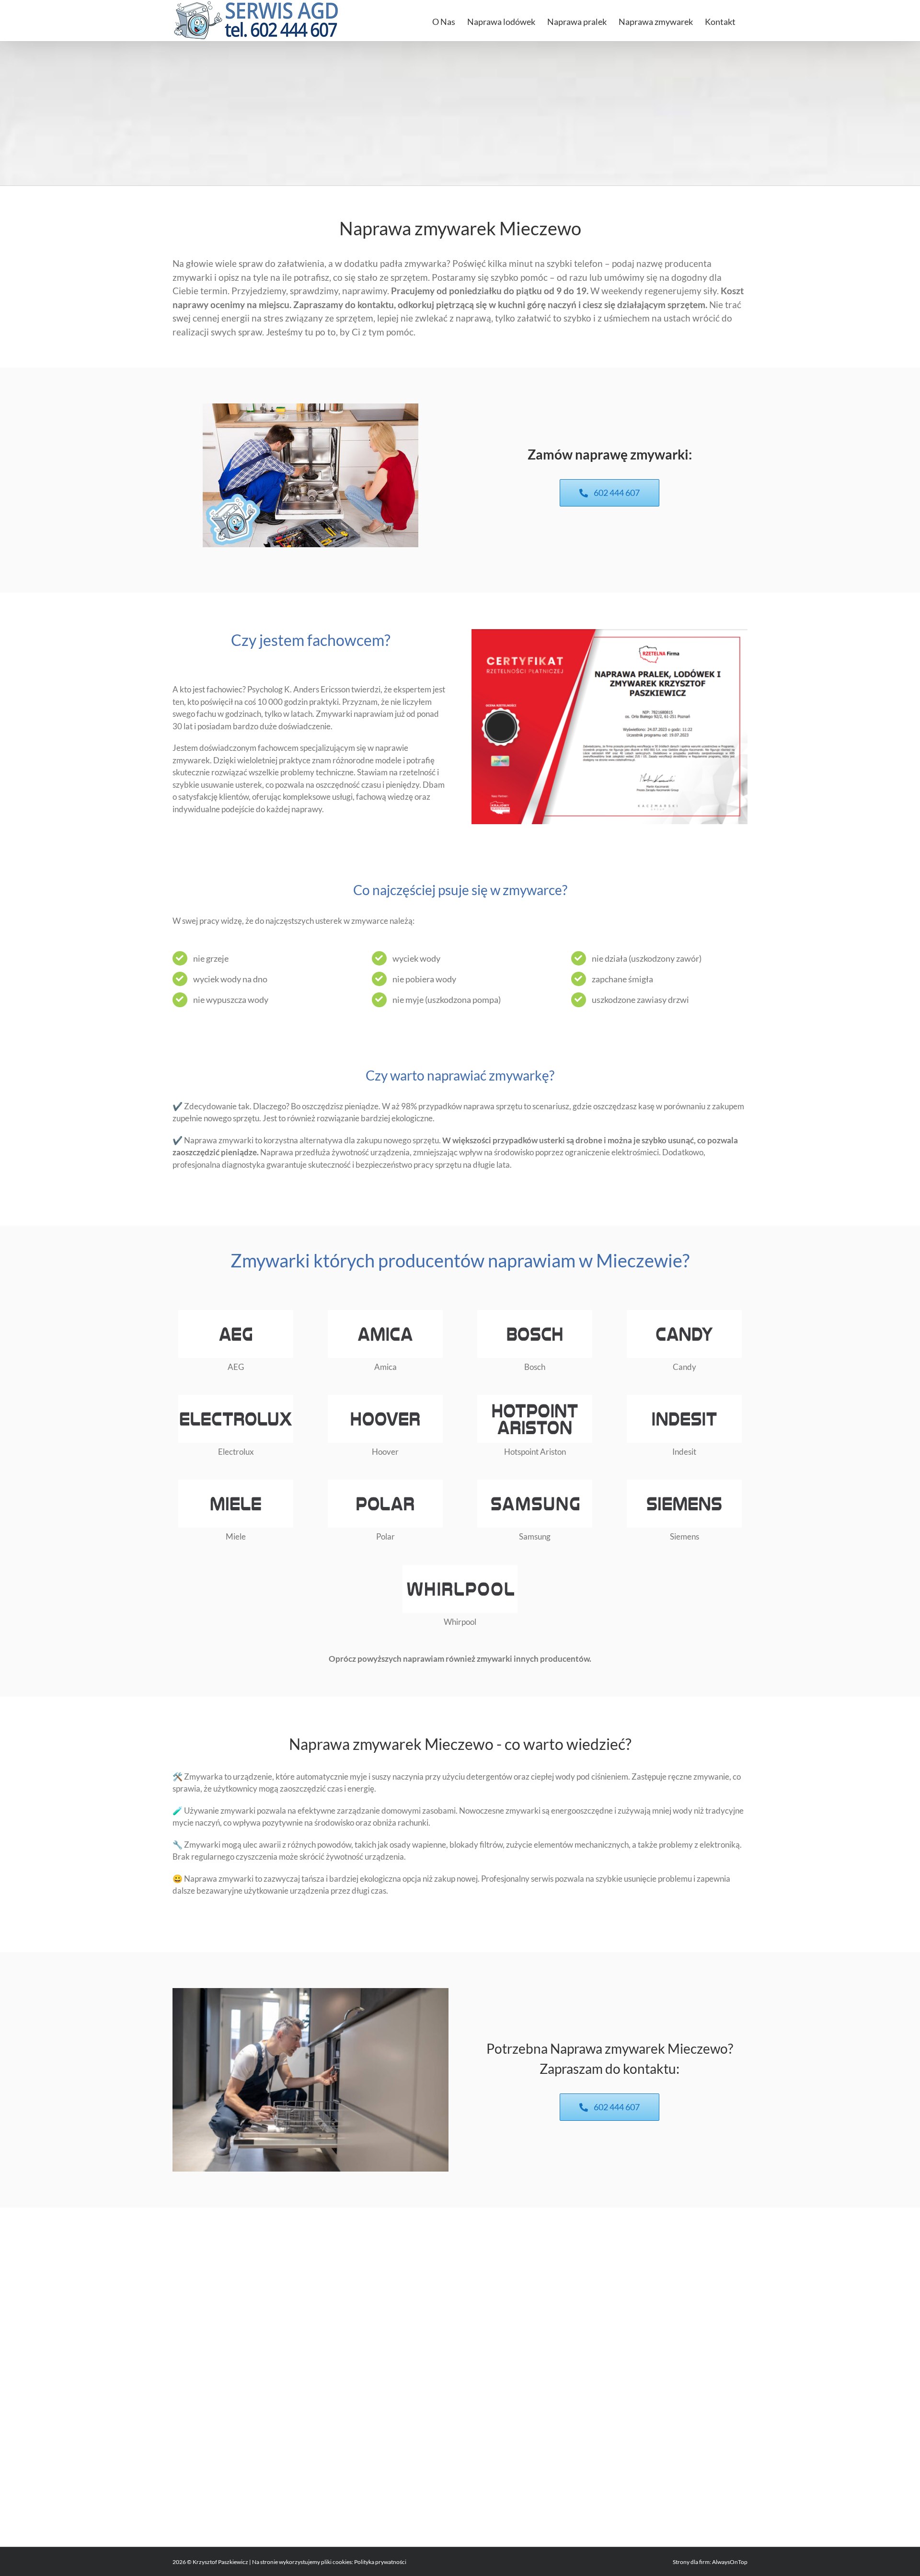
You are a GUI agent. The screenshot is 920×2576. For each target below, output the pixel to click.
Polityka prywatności (380, 2562)
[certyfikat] (609, 633)
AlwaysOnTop (730, 2562)
